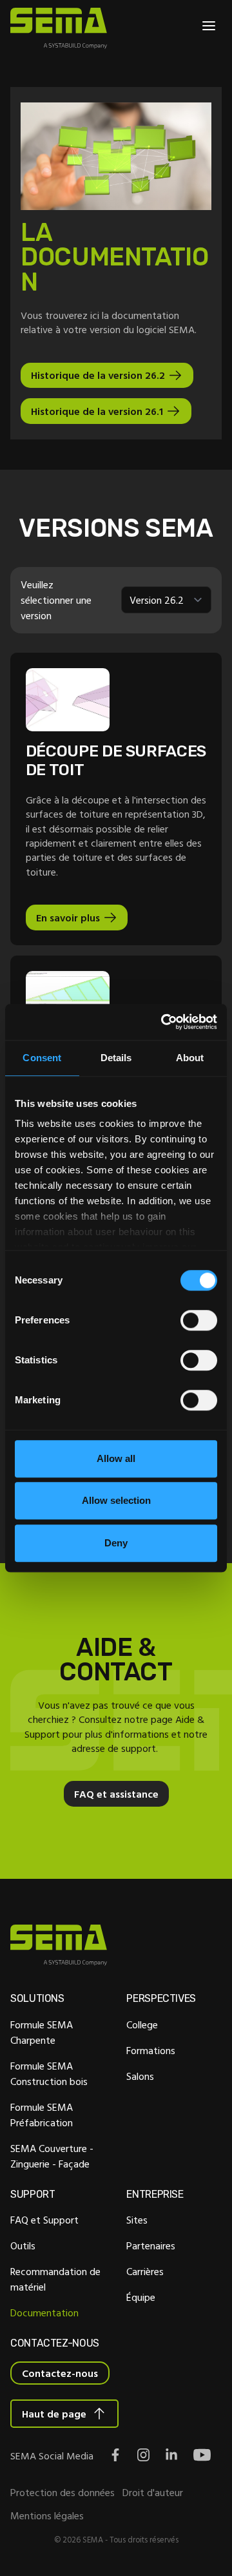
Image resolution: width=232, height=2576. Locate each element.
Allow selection (116, 1500)
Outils (23, 2245)
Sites (137, 2220)
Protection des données (63, 2492)
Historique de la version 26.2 (98, 375)
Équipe (141, 2297)
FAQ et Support (44, 2220)
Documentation (44, 2312)
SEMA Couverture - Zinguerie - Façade (52, 2156)
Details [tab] (116, 1058)
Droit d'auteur (153, 2492)
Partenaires (151, 2245)
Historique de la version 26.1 (97, 411)
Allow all (116, 1458)
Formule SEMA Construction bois (49, 2073)
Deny (116, 1543)
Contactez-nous (60, 2373)
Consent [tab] (42, 1058)
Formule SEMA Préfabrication (42, 2115)
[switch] (199, 1320)
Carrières (145, 2271)
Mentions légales (47, 2515)
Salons (140, 2076)
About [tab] (190, 1058)
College (142, 2024)
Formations (151, 2050)
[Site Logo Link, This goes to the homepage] (59, 28)
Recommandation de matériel (55, 2279)
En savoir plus (68, 918)
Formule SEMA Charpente (42, 2032)
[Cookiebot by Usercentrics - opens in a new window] (164, 1022)
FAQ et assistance (116, 1794)
